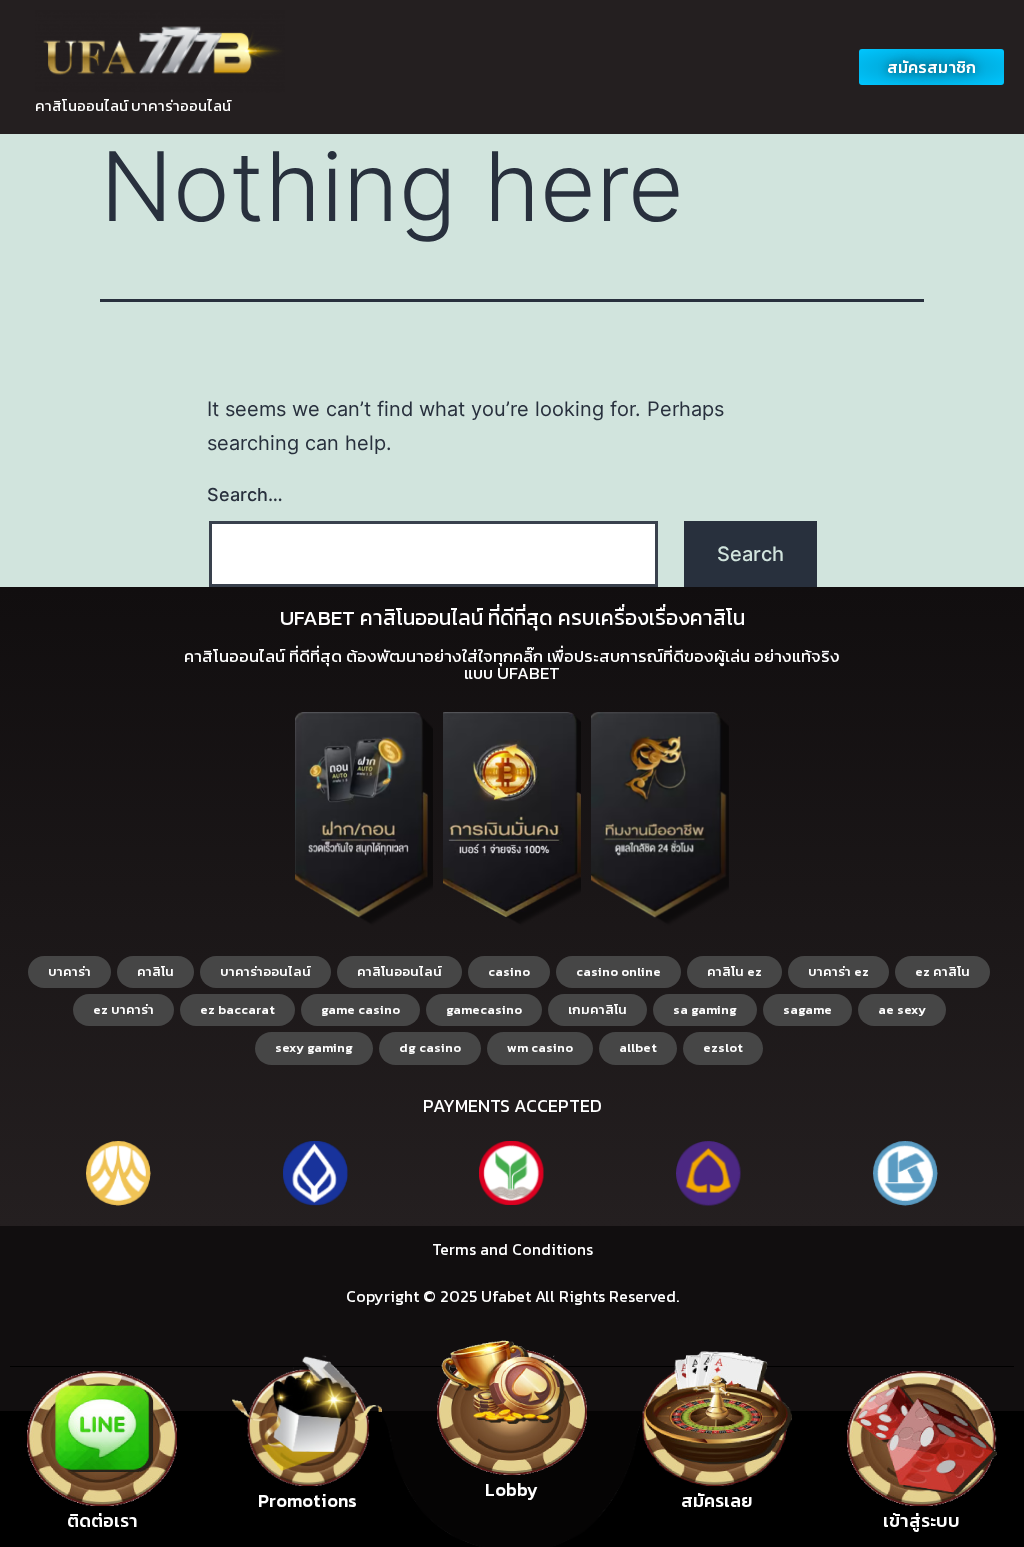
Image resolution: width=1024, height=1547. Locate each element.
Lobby (511, 1489)
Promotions (307, 1500)
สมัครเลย (717, 1500)
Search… (245, 494)
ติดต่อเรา (102, 1520)
